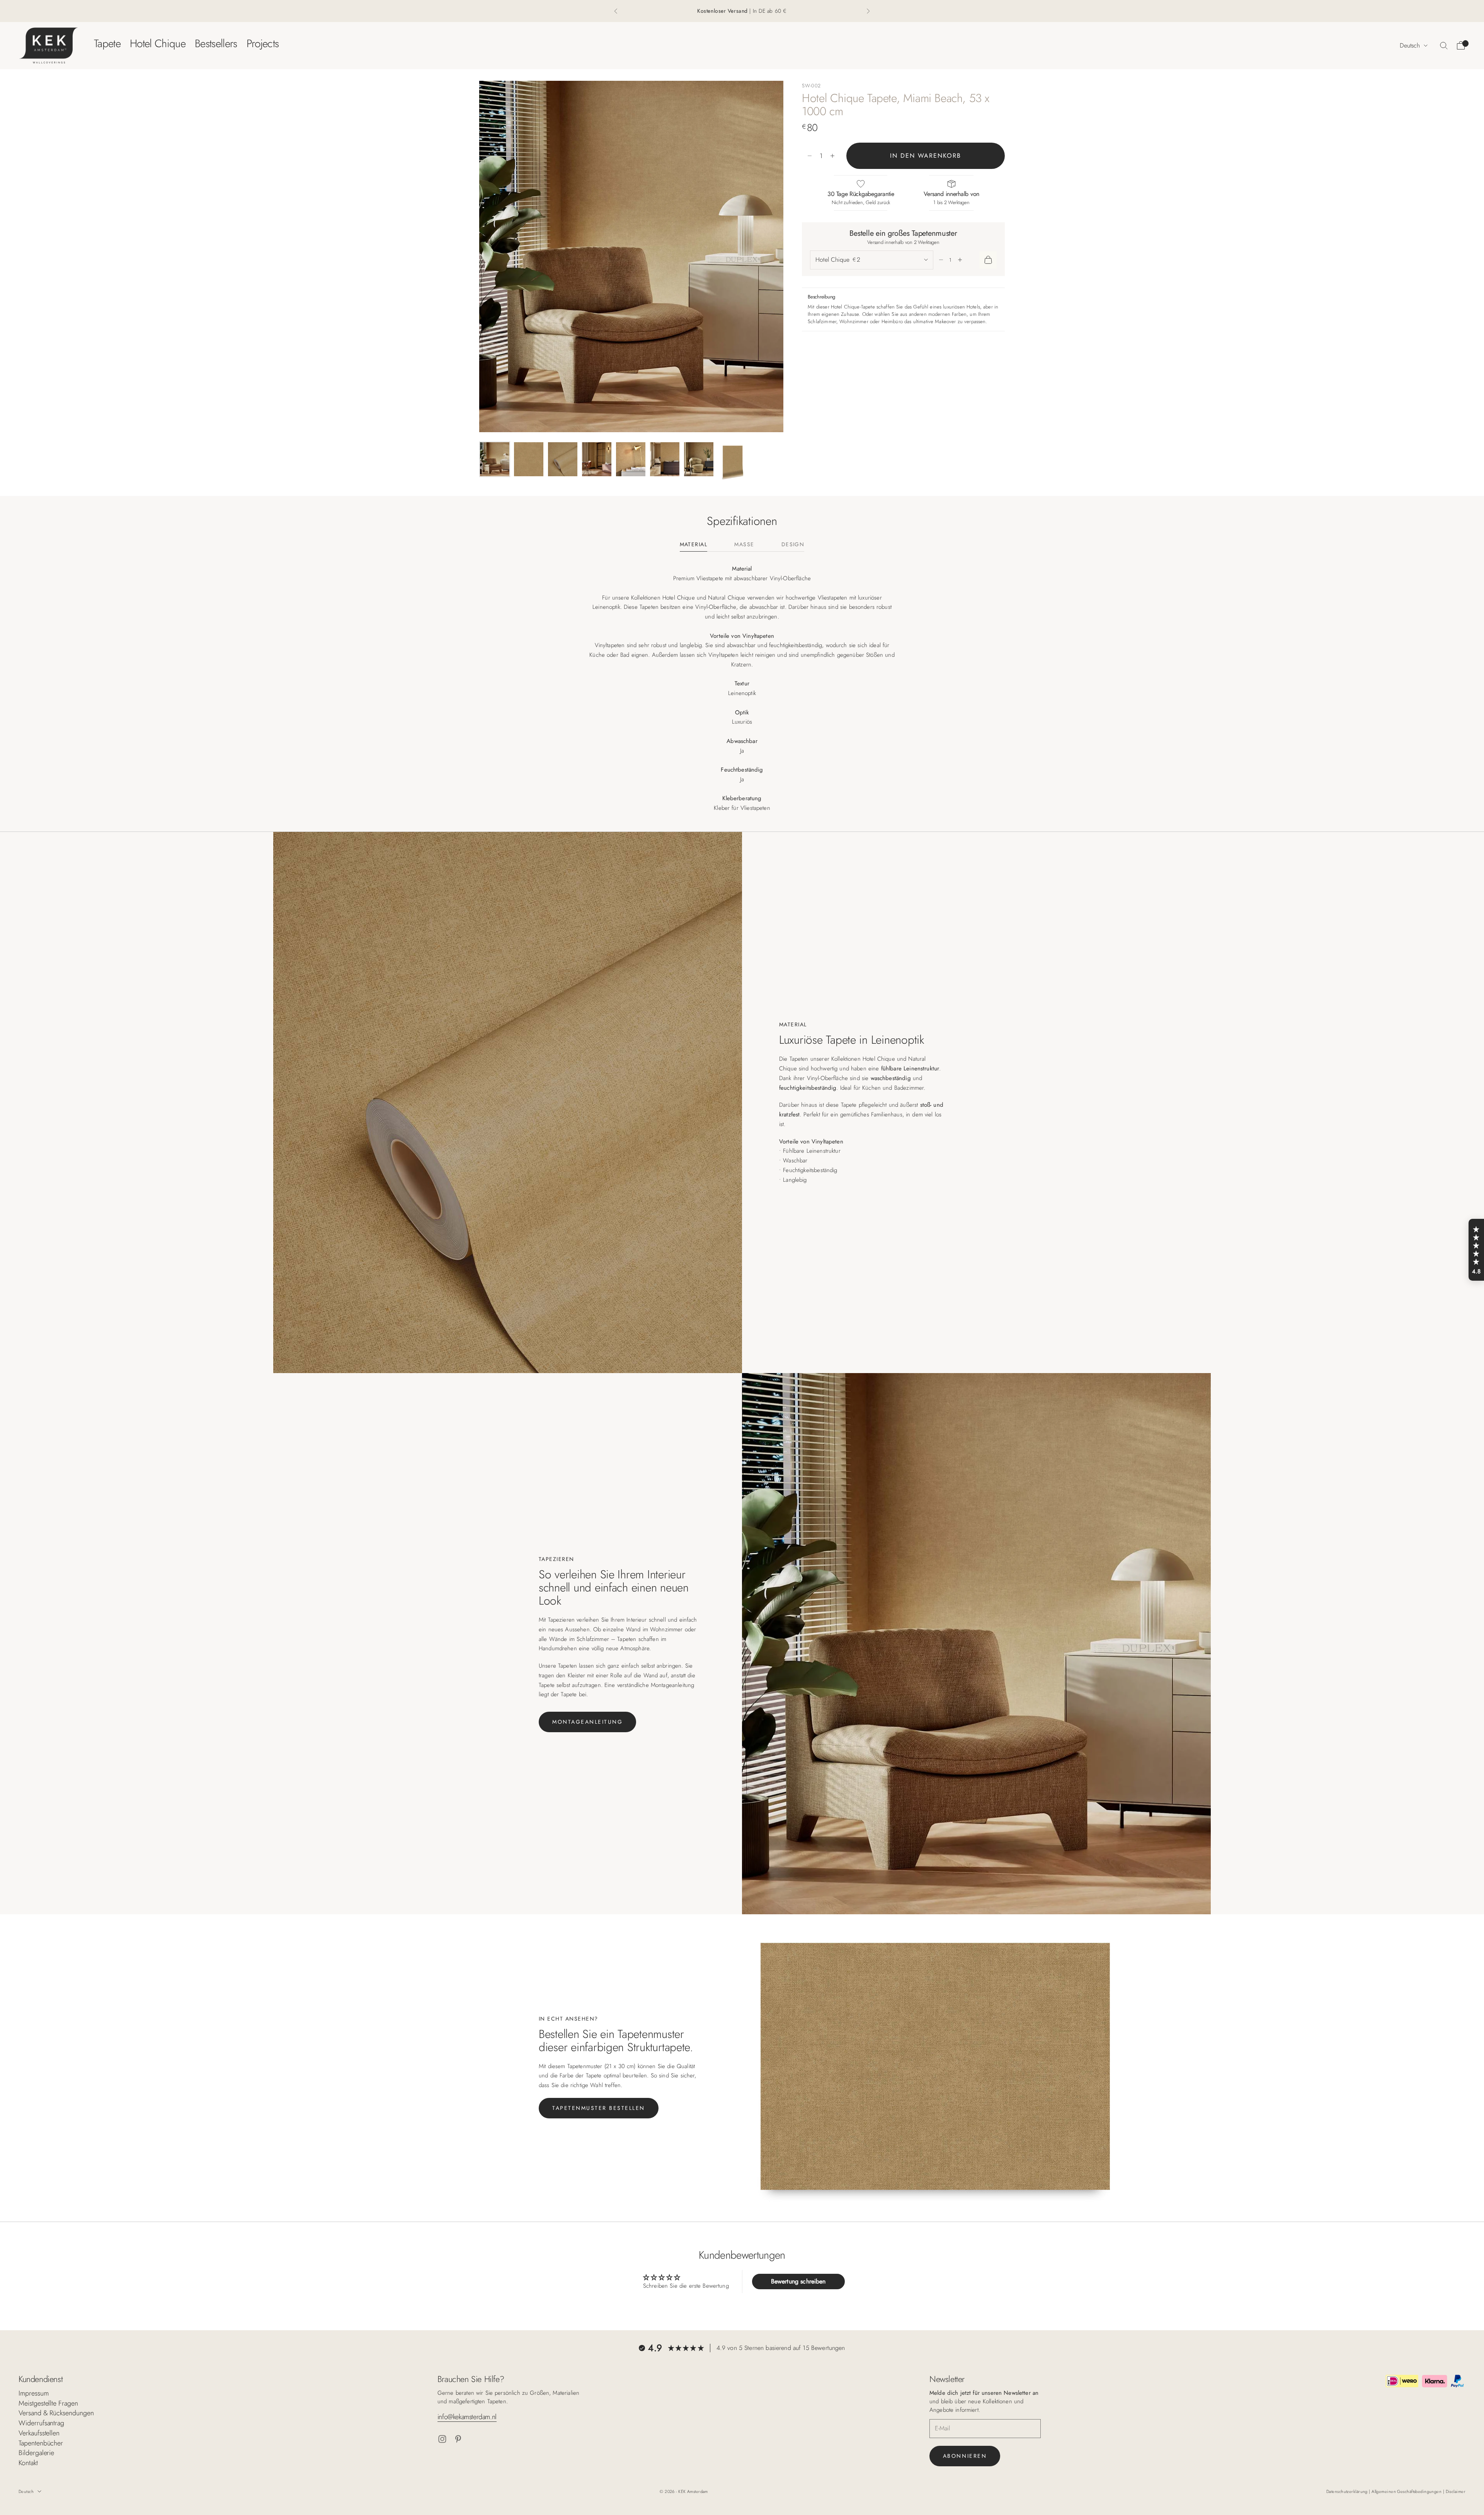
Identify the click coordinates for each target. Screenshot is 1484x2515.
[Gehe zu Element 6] (665, 459)
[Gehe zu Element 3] (563, 459)
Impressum (34, 2393)
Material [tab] (694, 545)
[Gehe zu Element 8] (733, 463)
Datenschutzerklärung (1348, 2491)
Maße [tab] (744, 545)
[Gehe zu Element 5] (631, 459)
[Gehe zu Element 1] (495, 459)
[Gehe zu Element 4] (597, 459)
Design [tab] (793, 545)
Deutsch (1410, 45)
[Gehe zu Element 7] (699, 459)
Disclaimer (1456, 2491)
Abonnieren (965, 2456)
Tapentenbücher (41, 2443)
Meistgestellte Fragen (48, 2403)
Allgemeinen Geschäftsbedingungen (1407, 2491)
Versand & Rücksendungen (56, 2413)
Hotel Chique (158, 43)
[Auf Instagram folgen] (442, 2439)
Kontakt (28, 2463)
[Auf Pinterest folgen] (458, 2439)
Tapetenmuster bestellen (599, 2108)
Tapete (107, 43)
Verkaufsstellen (39, 2433)
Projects (263, 43)
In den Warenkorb (926, 156)
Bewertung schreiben (798, 2281)
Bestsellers (216, 43)
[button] (1476, 1250)
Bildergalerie (36, 2453)
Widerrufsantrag (41, 2423)
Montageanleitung (587, 1722)
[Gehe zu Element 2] (529, 459)
